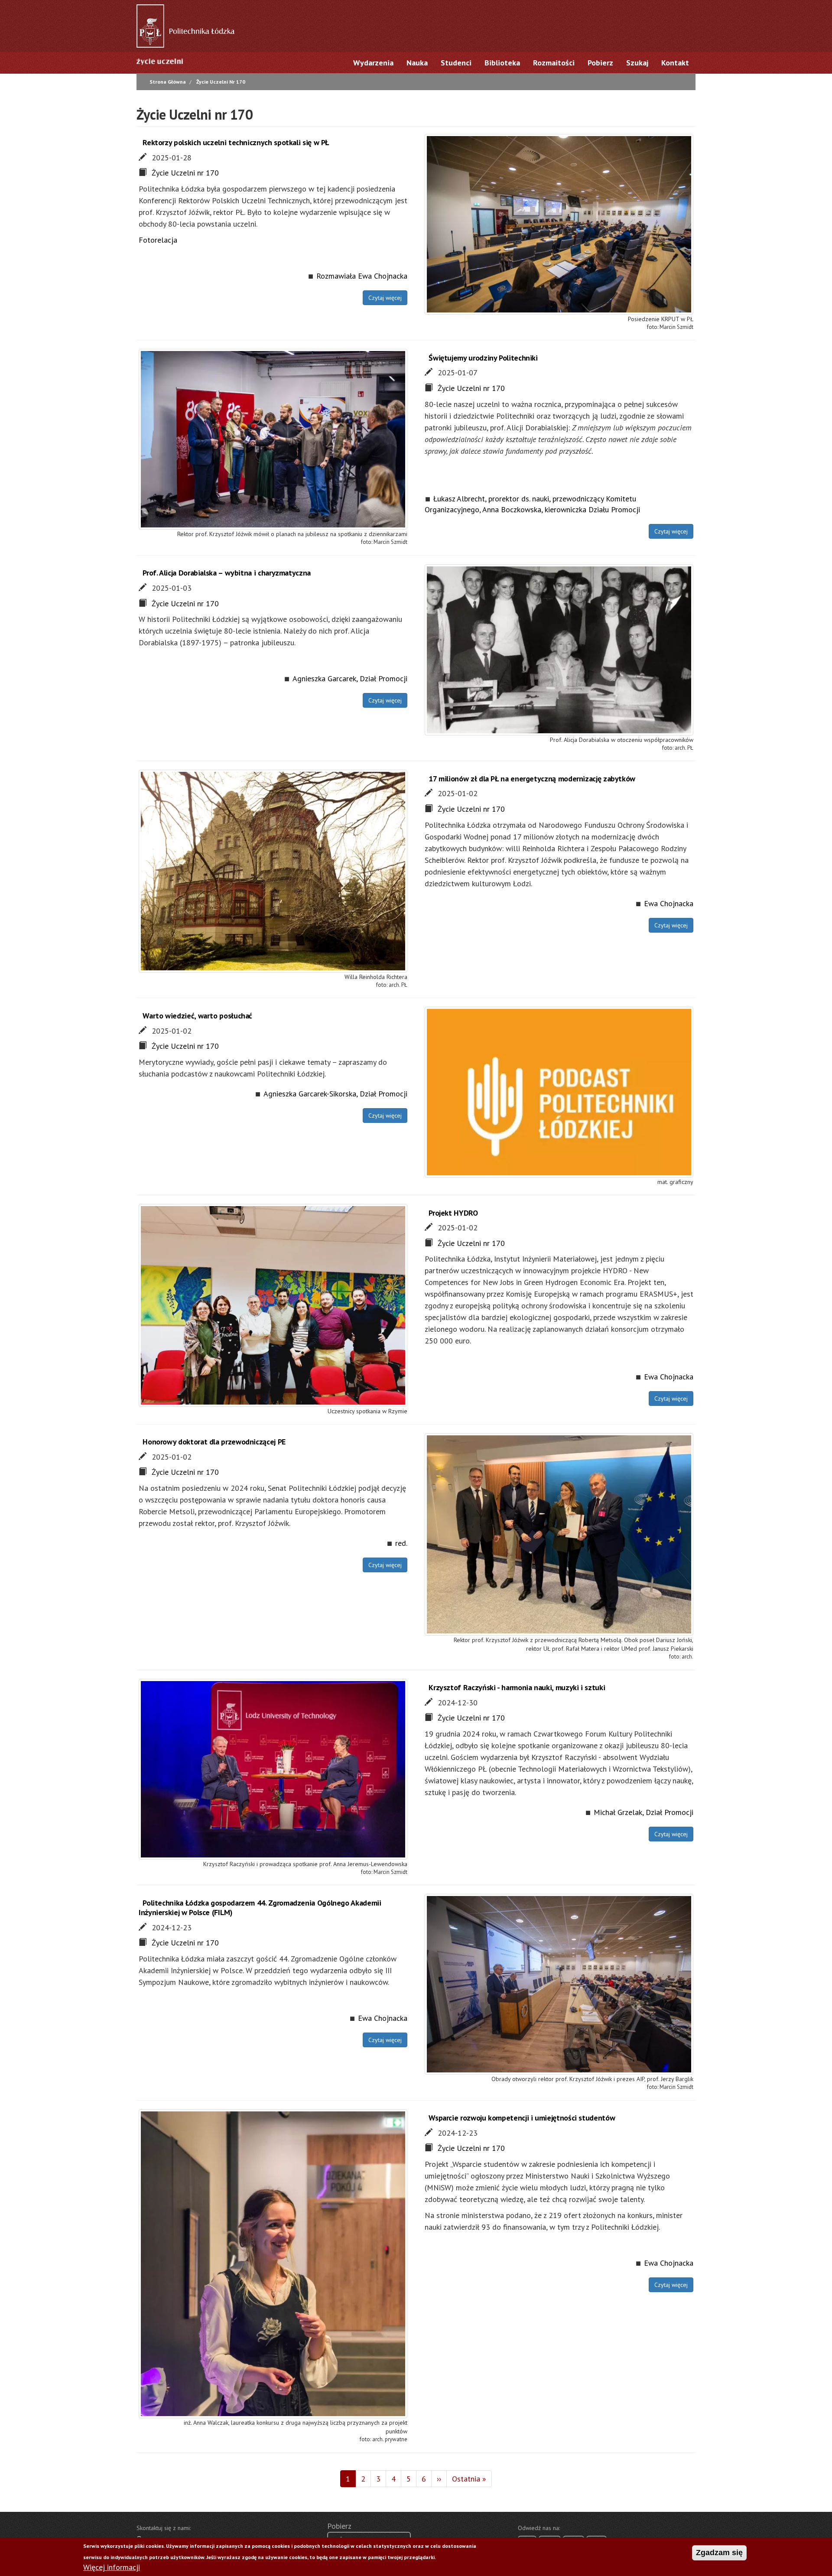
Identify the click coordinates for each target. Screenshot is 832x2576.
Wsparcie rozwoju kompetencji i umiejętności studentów (522, 2118)
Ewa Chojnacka (669, 903)
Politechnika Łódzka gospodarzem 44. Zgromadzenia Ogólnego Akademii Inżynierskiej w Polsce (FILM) (260, 1908)
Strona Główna (168, 82)
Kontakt (675, 63)
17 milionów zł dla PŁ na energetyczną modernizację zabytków (532, 779)
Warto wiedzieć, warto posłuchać (197, 1016)
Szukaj (637, 63)
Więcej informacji (112, 2568)
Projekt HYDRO (453, 1213)
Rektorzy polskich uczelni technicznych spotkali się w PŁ (236, 142)
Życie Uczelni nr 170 (185, 173)
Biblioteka (502, 63)
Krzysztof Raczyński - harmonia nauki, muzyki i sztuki (517, 1687)
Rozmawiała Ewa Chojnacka (362, 276)
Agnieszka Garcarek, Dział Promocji (350, 678)
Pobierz (600, 63)
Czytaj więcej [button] (385, 298)
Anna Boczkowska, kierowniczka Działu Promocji (561, 509)
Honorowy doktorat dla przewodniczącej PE (214, 1442)
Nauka (417, 63)
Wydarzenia (373, 63)
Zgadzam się (719, 2553)
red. (401, 1543)
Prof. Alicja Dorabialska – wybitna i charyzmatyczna (227, 573)
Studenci (456, 63)
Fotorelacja (158, 240)
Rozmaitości (554, 63)
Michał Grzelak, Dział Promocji (643, 1812)
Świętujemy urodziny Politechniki (483, 358)
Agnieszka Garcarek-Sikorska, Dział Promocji (335, 1094)
